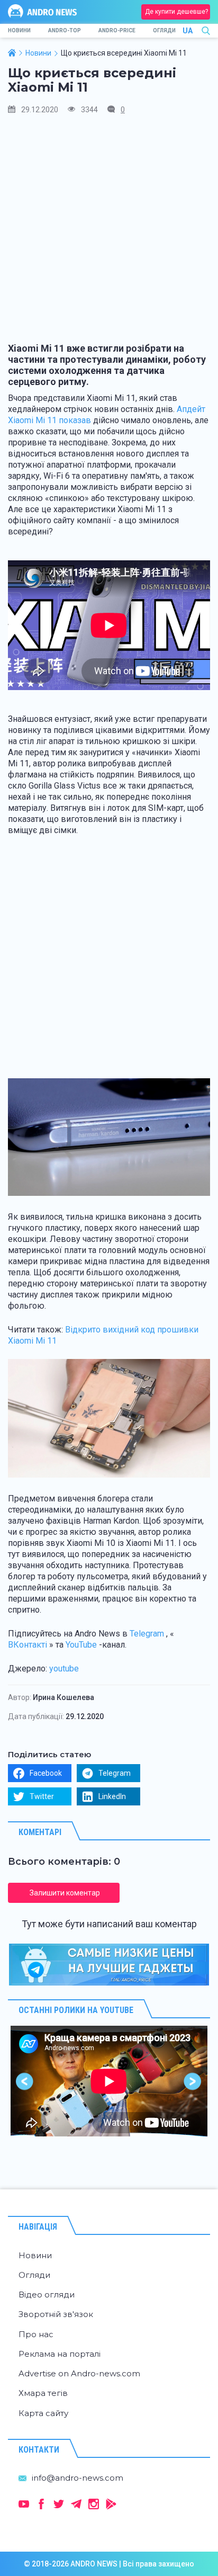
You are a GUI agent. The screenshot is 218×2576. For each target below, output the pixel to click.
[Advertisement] (109, 234)
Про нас (36, 2334)
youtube (64, 1669)
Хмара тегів (43, 2393)
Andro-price (117, 30)
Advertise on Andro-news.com (79, 2373)
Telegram (147, 1634)
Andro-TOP (65, 30)
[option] (109, 2081)
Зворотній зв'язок (56, 2314)
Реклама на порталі (60, 2354)
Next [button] (193, 2081)
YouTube (81, 1645)
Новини (19, 30)
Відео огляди (47, 2295)
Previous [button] (25, 2081)
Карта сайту (43, 2413)
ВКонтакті (28, 1645)
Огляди (164, 30)
